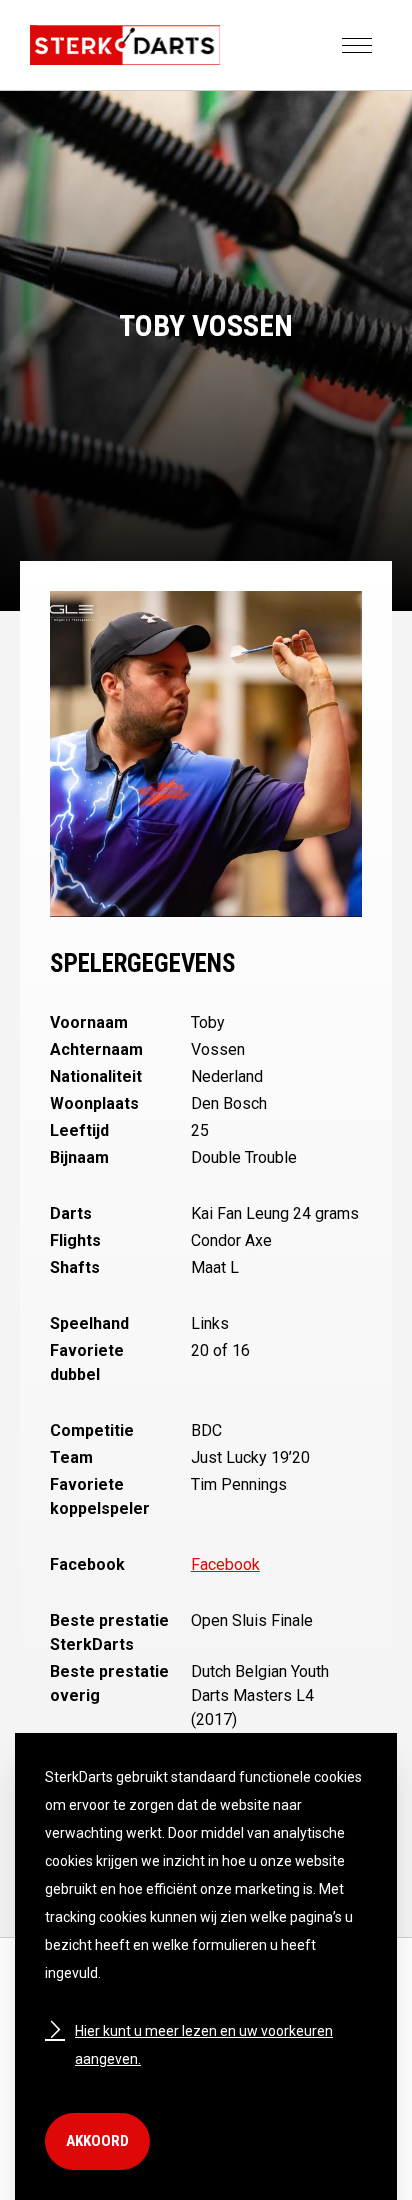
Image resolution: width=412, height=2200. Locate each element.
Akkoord (97, 2141)
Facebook (225, 1564)
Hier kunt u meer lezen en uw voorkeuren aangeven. (204, 2045)
